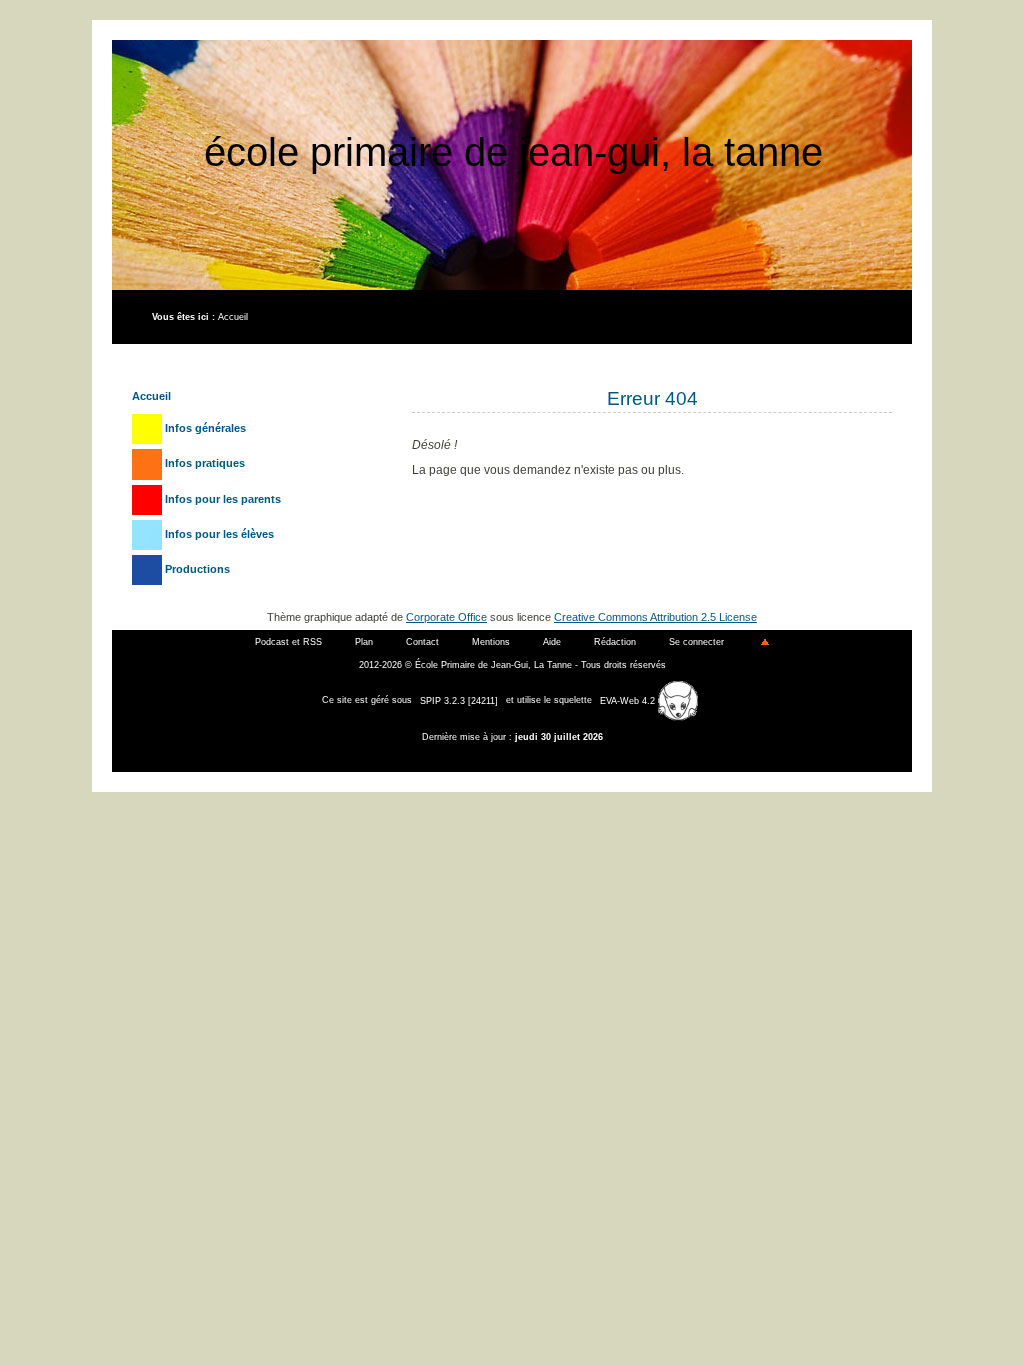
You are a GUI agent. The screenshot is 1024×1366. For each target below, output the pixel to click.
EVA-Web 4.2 (629, 701)
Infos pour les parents (221, 499)
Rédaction (615, 642)
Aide (552, 642)
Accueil (233, 317)
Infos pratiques (203, 463)
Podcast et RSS (288, 642)
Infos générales (204, 428)
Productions (196, 569)
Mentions (491, 642)
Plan (364, 642)
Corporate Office (446, 617)
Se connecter (696, 642)
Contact (422, 642)
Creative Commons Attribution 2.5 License (655, 617)
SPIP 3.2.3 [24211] (459, 701)
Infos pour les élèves (218, 534)
